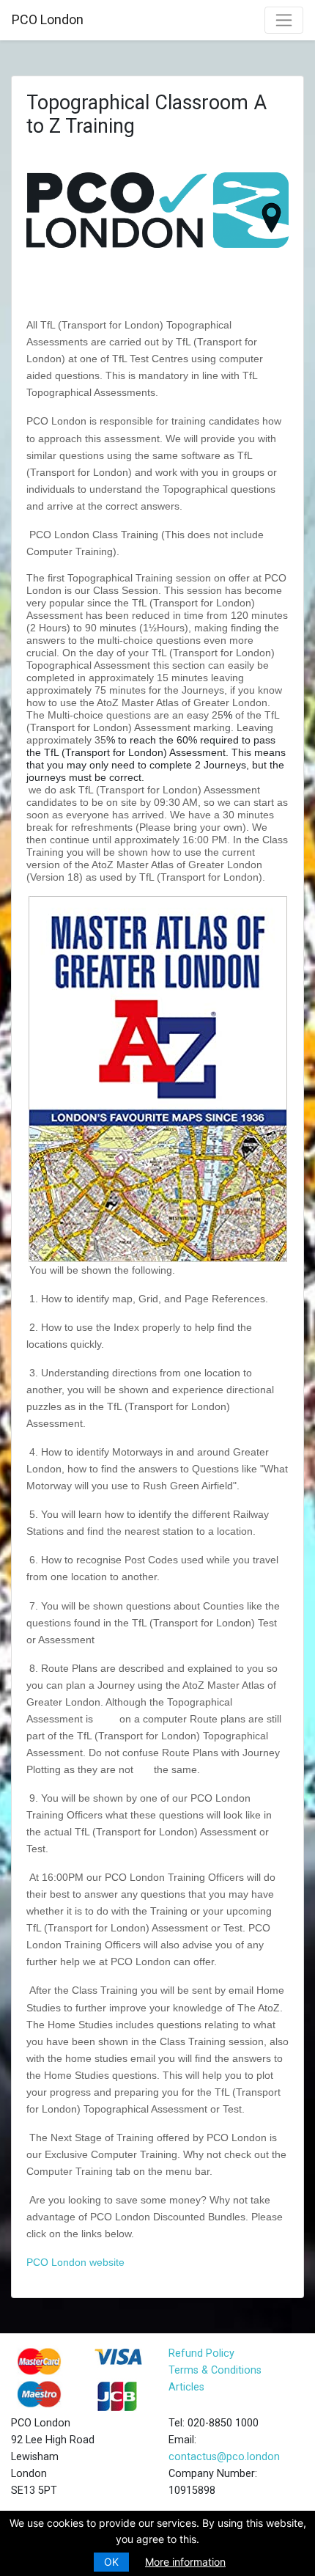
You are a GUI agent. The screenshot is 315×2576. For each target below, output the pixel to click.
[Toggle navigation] (284, 20)
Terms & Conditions (215, 2370)
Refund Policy (201, 2353)
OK (111, 2562)
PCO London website (75, 2262)
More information (185, 2562)
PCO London (48, 19)
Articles (186, 2387)
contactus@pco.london (224, 2457)
